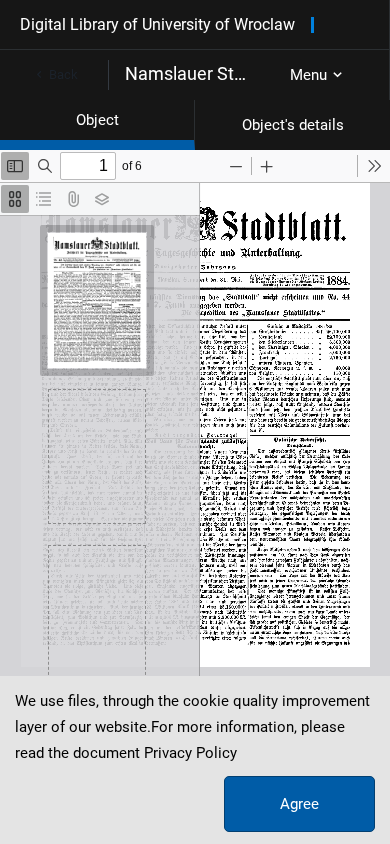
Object (97, 120)
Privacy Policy (190, 753)
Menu (308, 75)
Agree (299, 804)
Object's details (293, 125)
